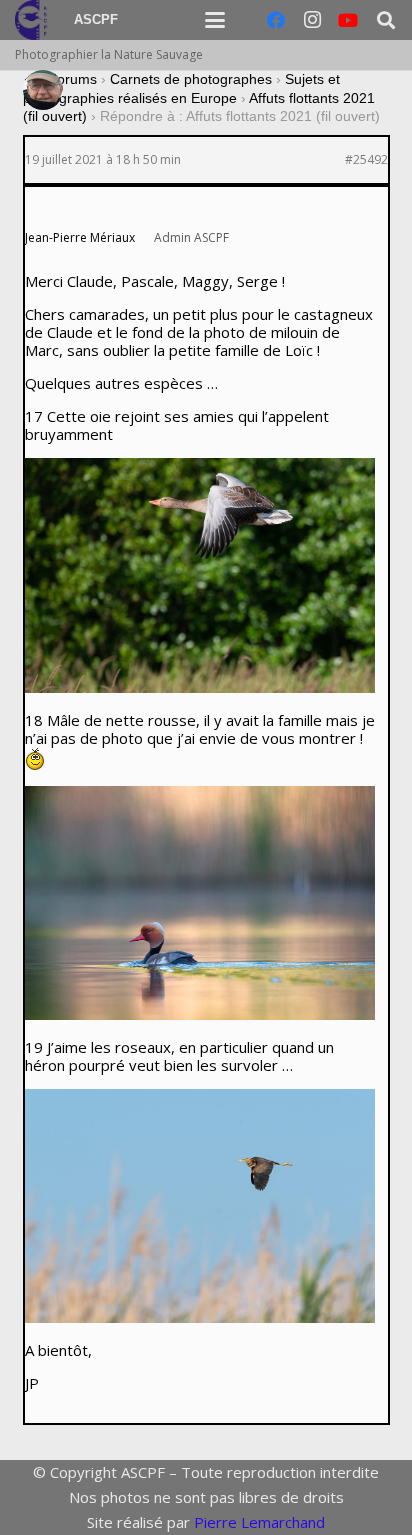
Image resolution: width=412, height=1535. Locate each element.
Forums (72, 79)
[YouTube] (348, 20)
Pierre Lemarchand (259, 1522)
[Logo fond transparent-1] (34, 20)
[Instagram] (312, 20)
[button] (215, 20)
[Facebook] (276, 20)
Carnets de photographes (191, 79)
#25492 (366, 160)
